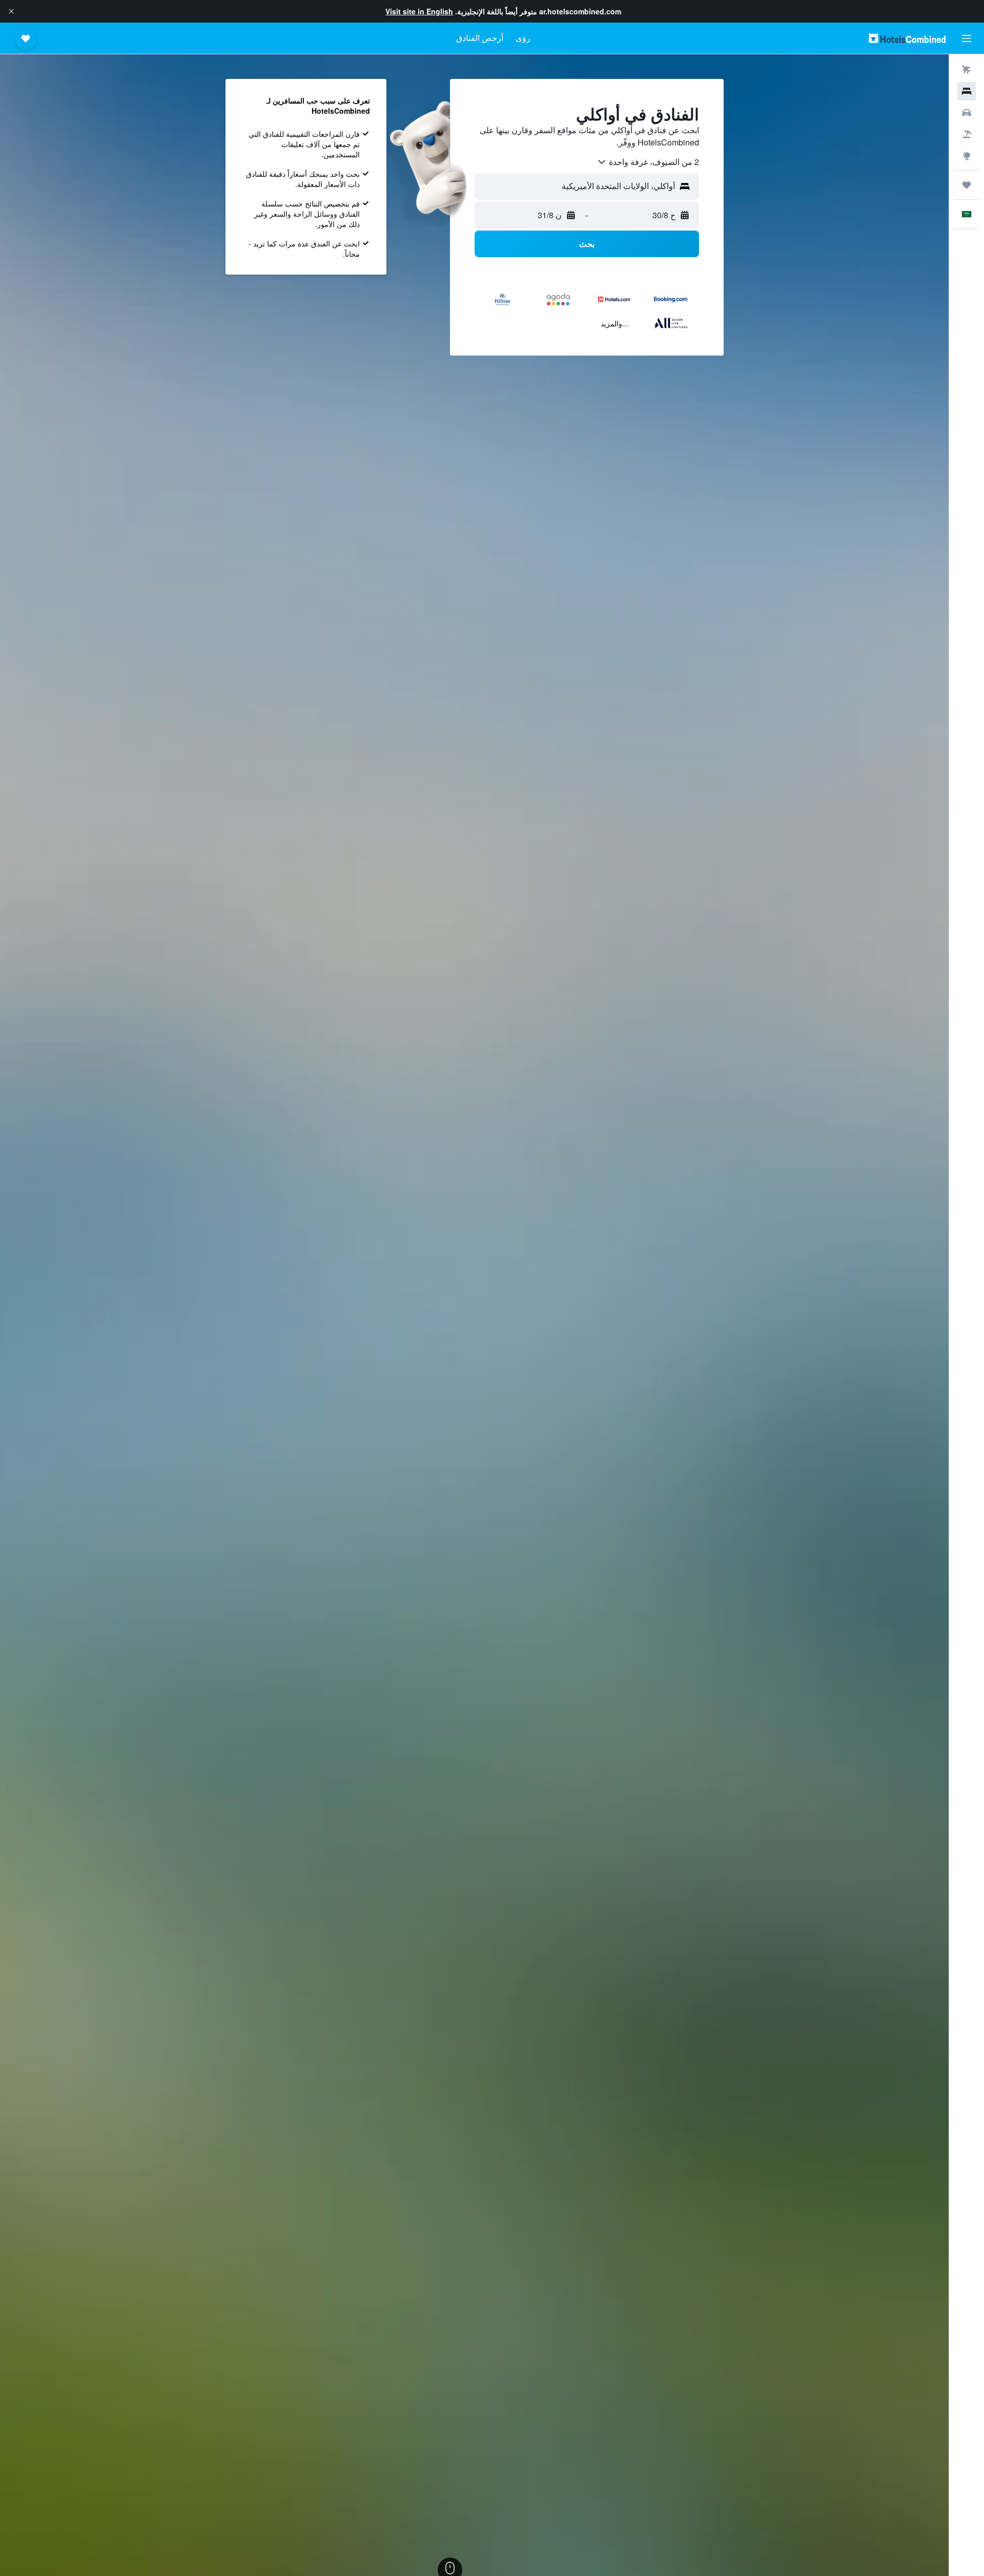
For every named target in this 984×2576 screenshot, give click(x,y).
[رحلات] (967, 185)
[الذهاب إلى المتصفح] (967, 156)
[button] (11, 11)
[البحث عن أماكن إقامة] (967, 91)
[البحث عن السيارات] (967, 113)
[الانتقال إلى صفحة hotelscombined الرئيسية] (907, 38)
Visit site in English (419, 11)
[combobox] (648, 162)
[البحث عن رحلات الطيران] (967, 70)
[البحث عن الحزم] (967, 134)
